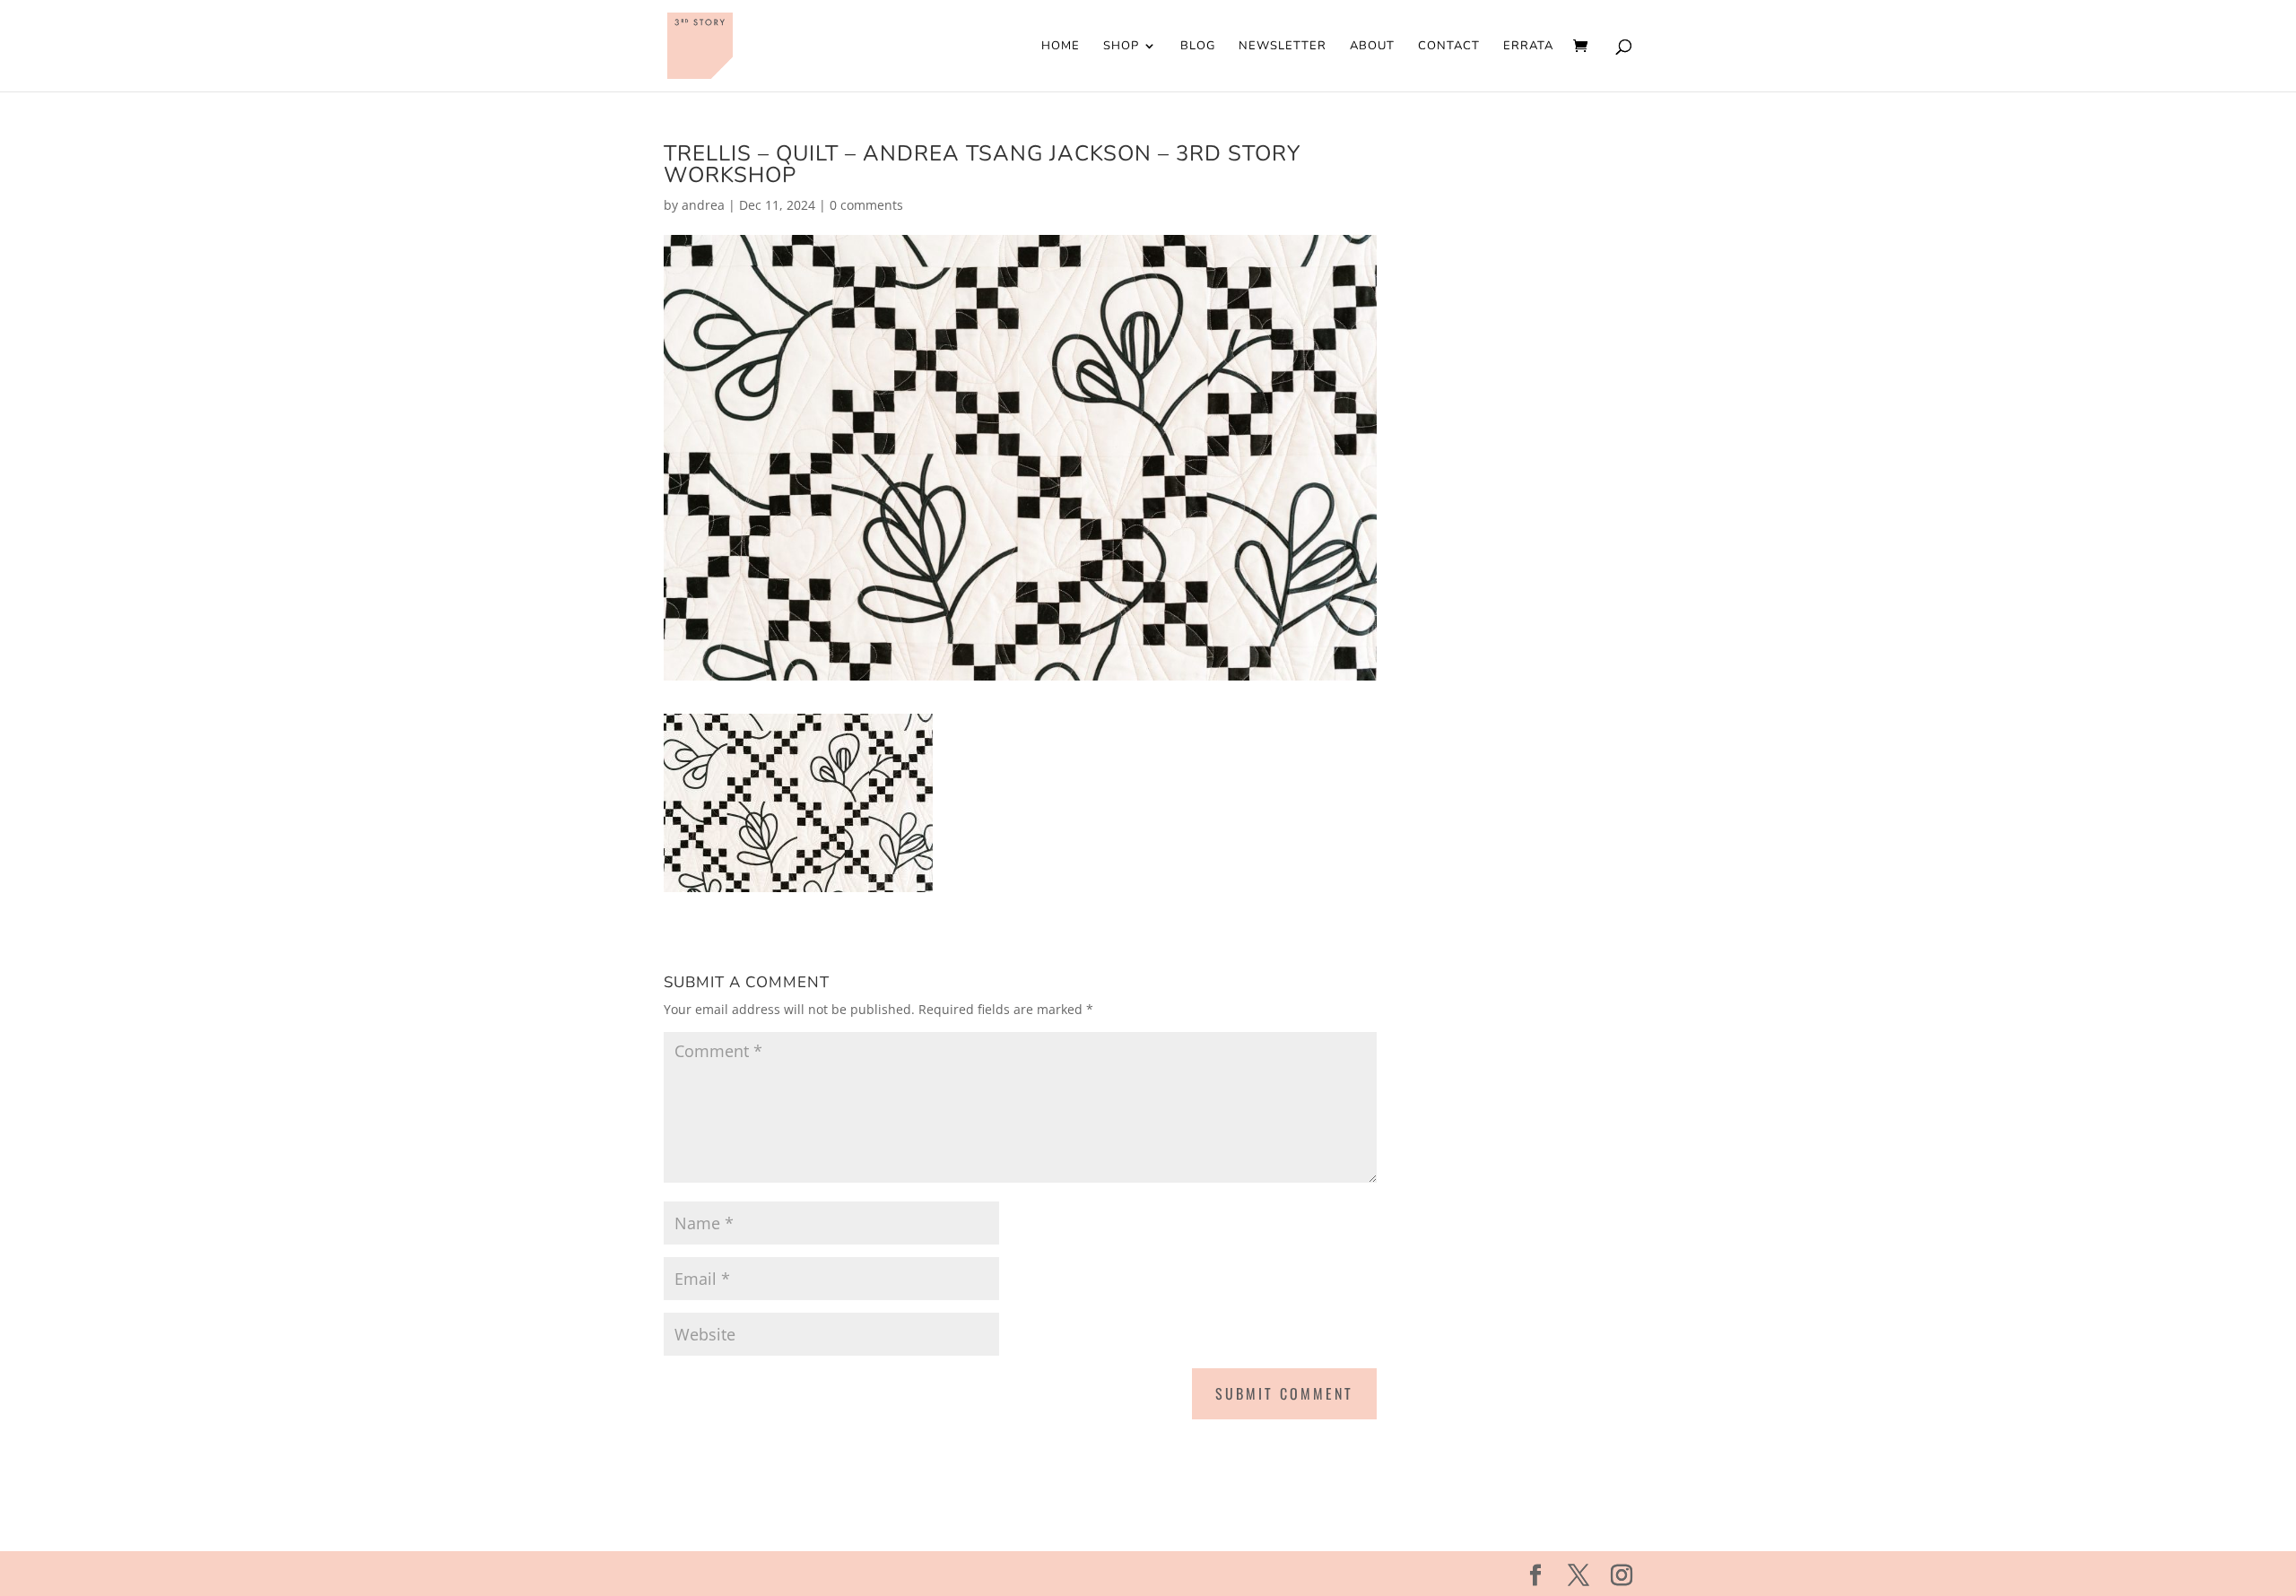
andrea (703, 205)
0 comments (866, 205)
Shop (1121, 47)
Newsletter (1283, 47)
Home (1061, 47)
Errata (1528, 47)
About (1372, 47)
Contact (1449, 47)
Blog (1198, 47)
